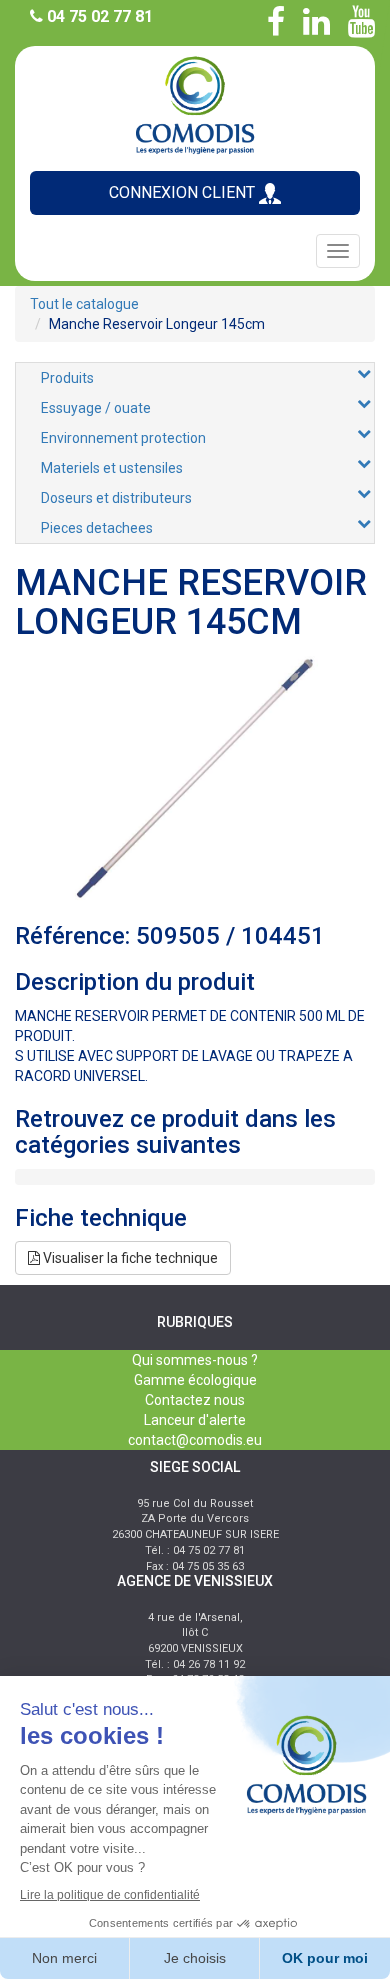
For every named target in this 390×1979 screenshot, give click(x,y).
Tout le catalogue (84, 304)
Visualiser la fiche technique (129, 1258)
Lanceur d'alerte (195, 1420)
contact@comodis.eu (195, 1440)
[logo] (195, 103)
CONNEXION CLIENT (184, 192)
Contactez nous (195, 1400)
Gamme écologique (195, 1380)
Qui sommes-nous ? (195, 1360)
